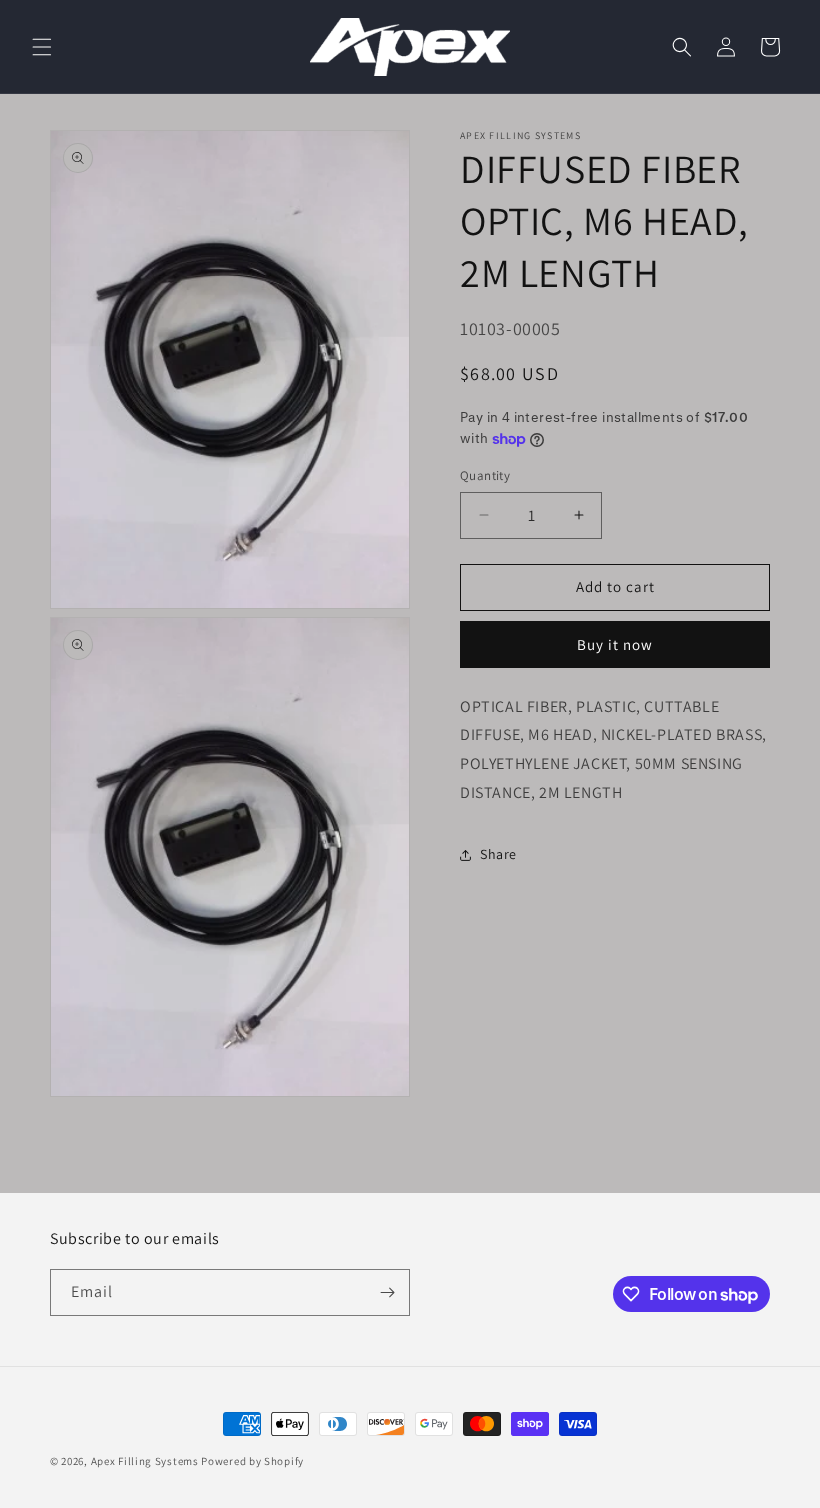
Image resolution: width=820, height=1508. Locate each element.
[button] (42, 47)
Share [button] (498, 854)
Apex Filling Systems (145, 1461)
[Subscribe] (387, 1292)
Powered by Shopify (252, 1461)
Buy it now (615, 644)
